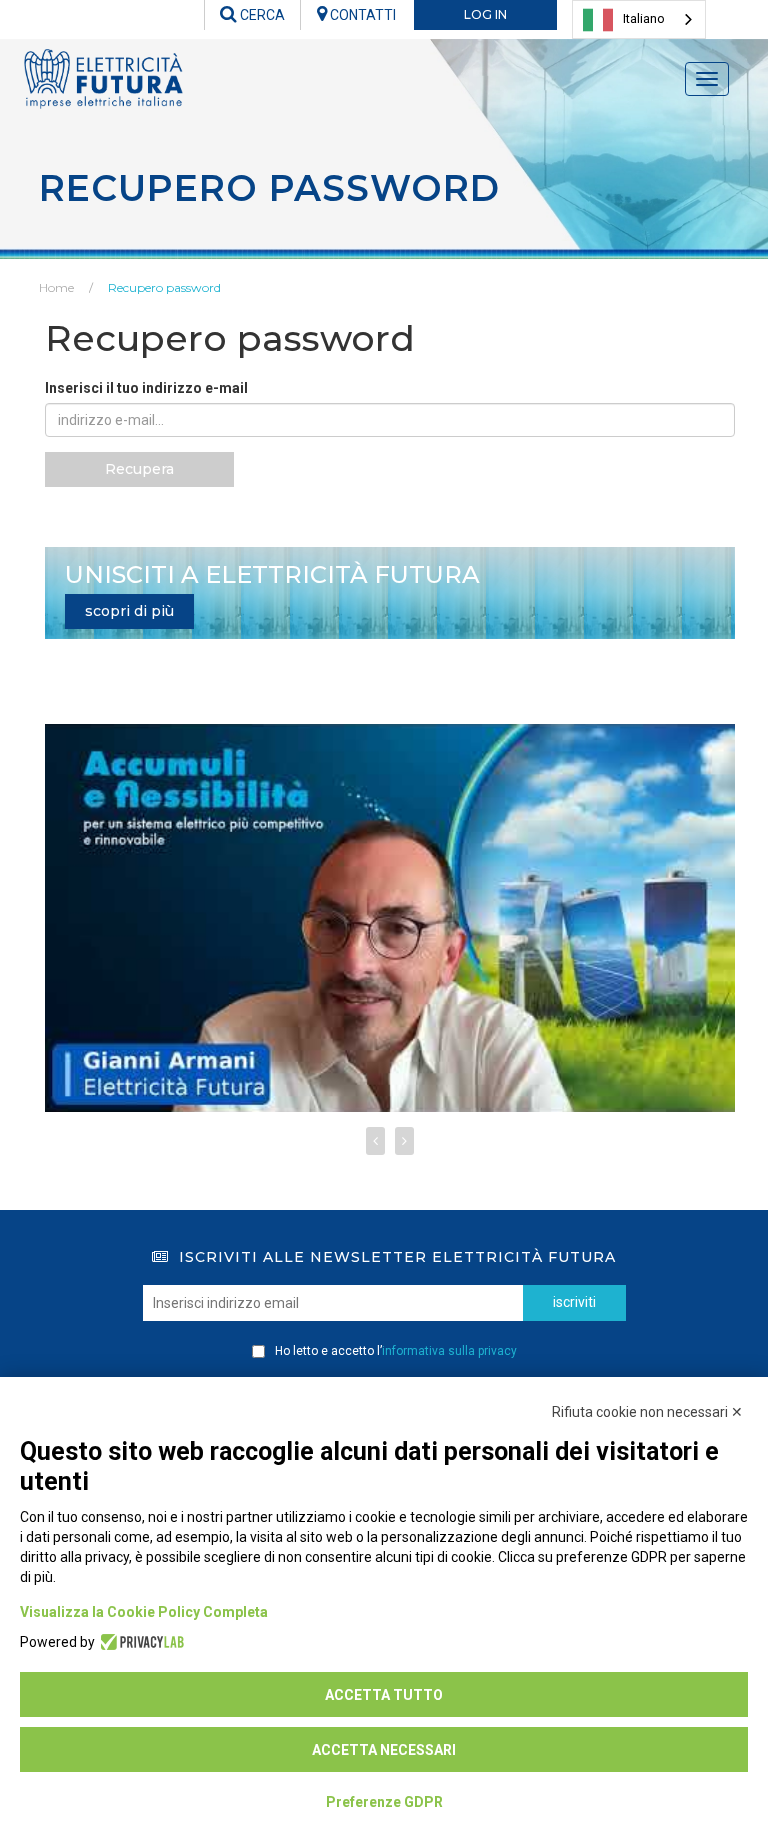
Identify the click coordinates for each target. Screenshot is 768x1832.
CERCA (261, 15)
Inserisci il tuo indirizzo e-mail (146, 388)
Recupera (139, 469)
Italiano (644, 18)
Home (56, 287)
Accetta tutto (384, 1695)
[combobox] (639, 19)
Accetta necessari (384, 1750)
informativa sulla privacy (449, 1351)
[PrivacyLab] (139, 1642)
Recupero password (164, 287)
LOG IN (485, 14)
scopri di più (129, 611)
